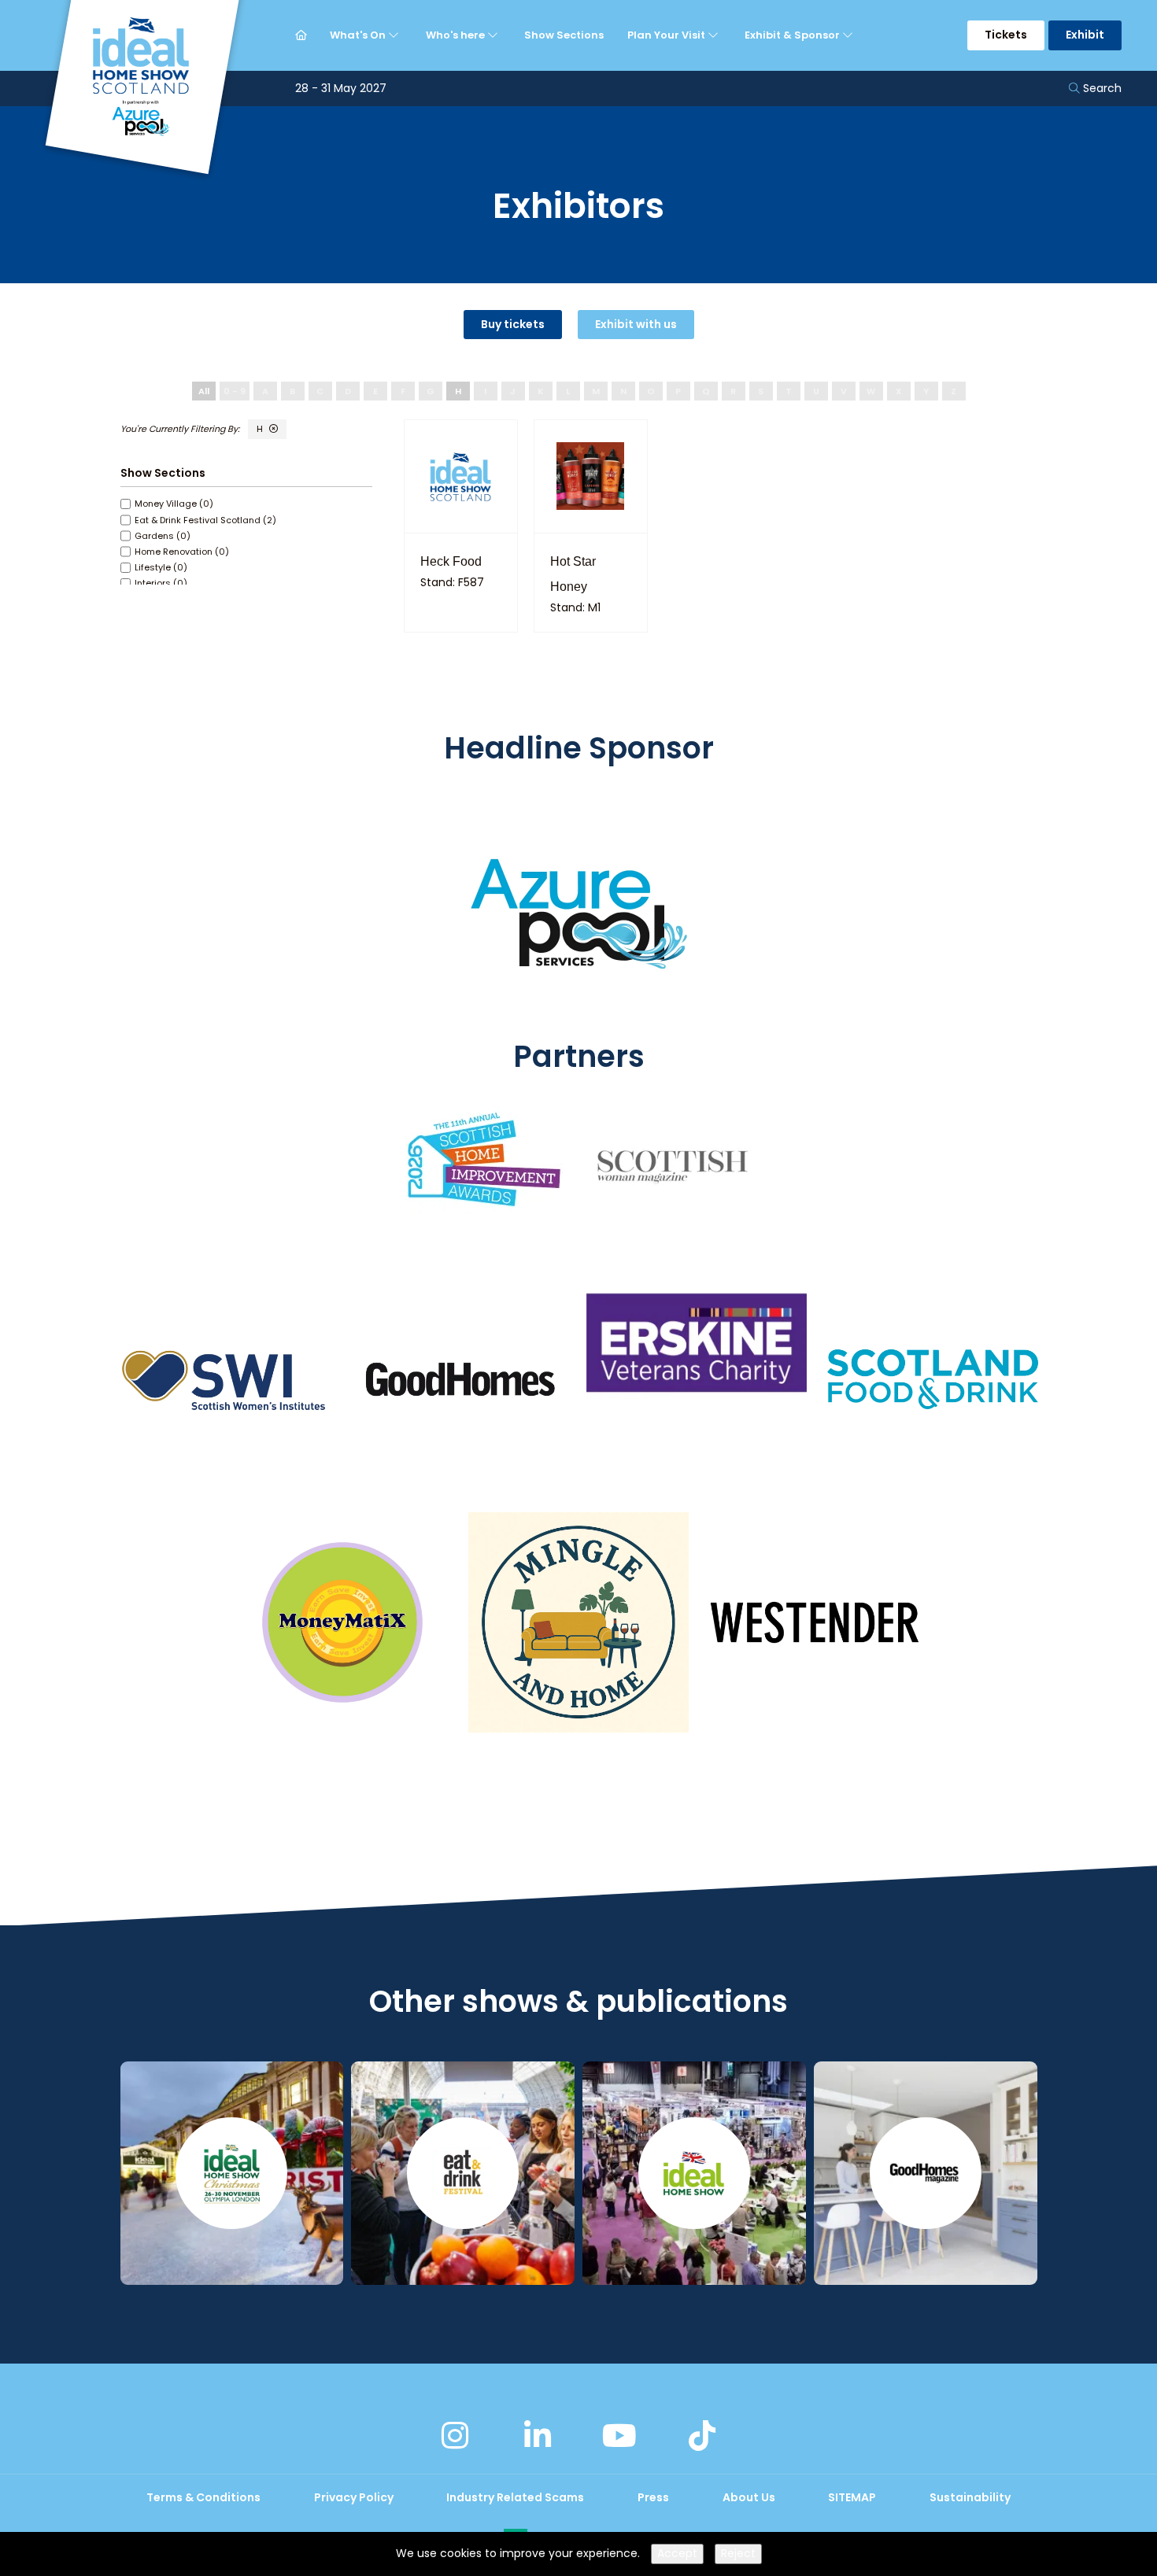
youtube (619, 2436)
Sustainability (970, 2497)
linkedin (538, 2436)
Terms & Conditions (203, 2497)
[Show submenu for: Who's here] (494, 35)
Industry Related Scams (515, 2497)
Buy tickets (513, 324)
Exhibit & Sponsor (793, 35)
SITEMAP (852, 2497)
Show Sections (564, 35)
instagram (455, 2436)
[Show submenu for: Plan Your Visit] (715, 35)
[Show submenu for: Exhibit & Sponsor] (849, 35)
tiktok (702, 2436)
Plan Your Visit (667, 35)
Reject (738, 2553)
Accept (677, 2553)
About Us (749, 2497)
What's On (359, 35)
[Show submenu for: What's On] (395, 35)
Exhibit (1085, 35)
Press (653, 2497)
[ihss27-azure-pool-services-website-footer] (578, 1028)
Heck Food (451, 561)
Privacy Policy (354, 2497)
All (204, 391)
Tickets (1006, 35)
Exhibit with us (636, 324)
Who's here (457, 35)
